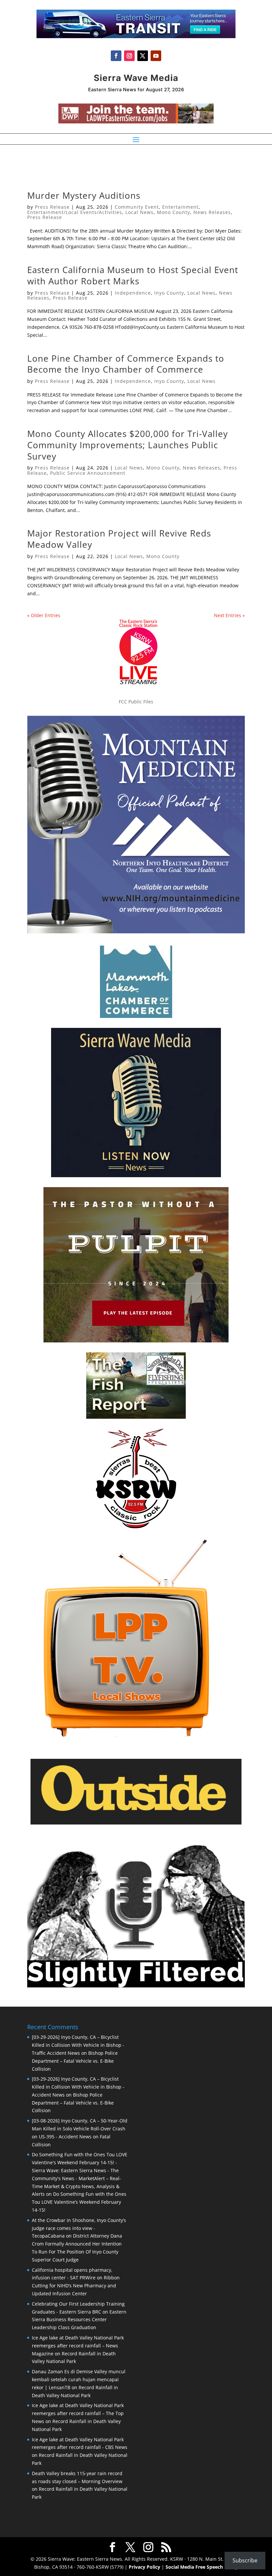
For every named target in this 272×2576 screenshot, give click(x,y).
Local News (139, 212)
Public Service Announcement (88, 473)
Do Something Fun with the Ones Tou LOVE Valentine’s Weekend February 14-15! (79, 2202)
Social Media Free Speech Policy (202, 2567)
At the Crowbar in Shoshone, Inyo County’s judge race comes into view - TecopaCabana (79, 2228)
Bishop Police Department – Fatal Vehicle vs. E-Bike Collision (75, 2061)
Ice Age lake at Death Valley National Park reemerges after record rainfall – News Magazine (78, 2346)
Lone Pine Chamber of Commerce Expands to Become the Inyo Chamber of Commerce (126, 364)
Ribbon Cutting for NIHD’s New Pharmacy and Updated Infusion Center (76, 2286)
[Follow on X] (143, 56)
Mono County (173, 212)
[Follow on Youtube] (156, 56)
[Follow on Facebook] (116, 56)
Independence (133, 293)
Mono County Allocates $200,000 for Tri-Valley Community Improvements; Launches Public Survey (128, 445)
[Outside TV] (136, 1823)
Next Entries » (229, 615)
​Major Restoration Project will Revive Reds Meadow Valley (119, 539)
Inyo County (169, 293)
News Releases (212, 212)
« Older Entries (44, 615)
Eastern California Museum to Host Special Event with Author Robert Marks (133, 275)
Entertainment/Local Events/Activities (75, 212)
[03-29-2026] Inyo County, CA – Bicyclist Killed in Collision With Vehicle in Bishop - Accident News (78, 2087)
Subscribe (245, 2560)
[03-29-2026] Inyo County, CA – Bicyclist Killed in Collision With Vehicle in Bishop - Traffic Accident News (78, 2045)
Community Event (137, 207)
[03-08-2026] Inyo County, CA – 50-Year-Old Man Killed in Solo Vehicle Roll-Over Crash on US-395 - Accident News (80, 2129)
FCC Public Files (136, 702)
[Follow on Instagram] (129, 56)
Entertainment (180, 207)
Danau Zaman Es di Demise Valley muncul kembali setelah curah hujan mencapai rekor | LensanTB (79, 2379)
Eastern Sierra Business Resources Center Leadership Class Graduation (79, 2320)
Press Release (52, 207)
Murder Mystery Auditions (84, 195)
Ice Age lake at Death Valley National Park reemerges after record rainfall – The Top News (78, 2413)
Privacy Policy (144, 2567)
